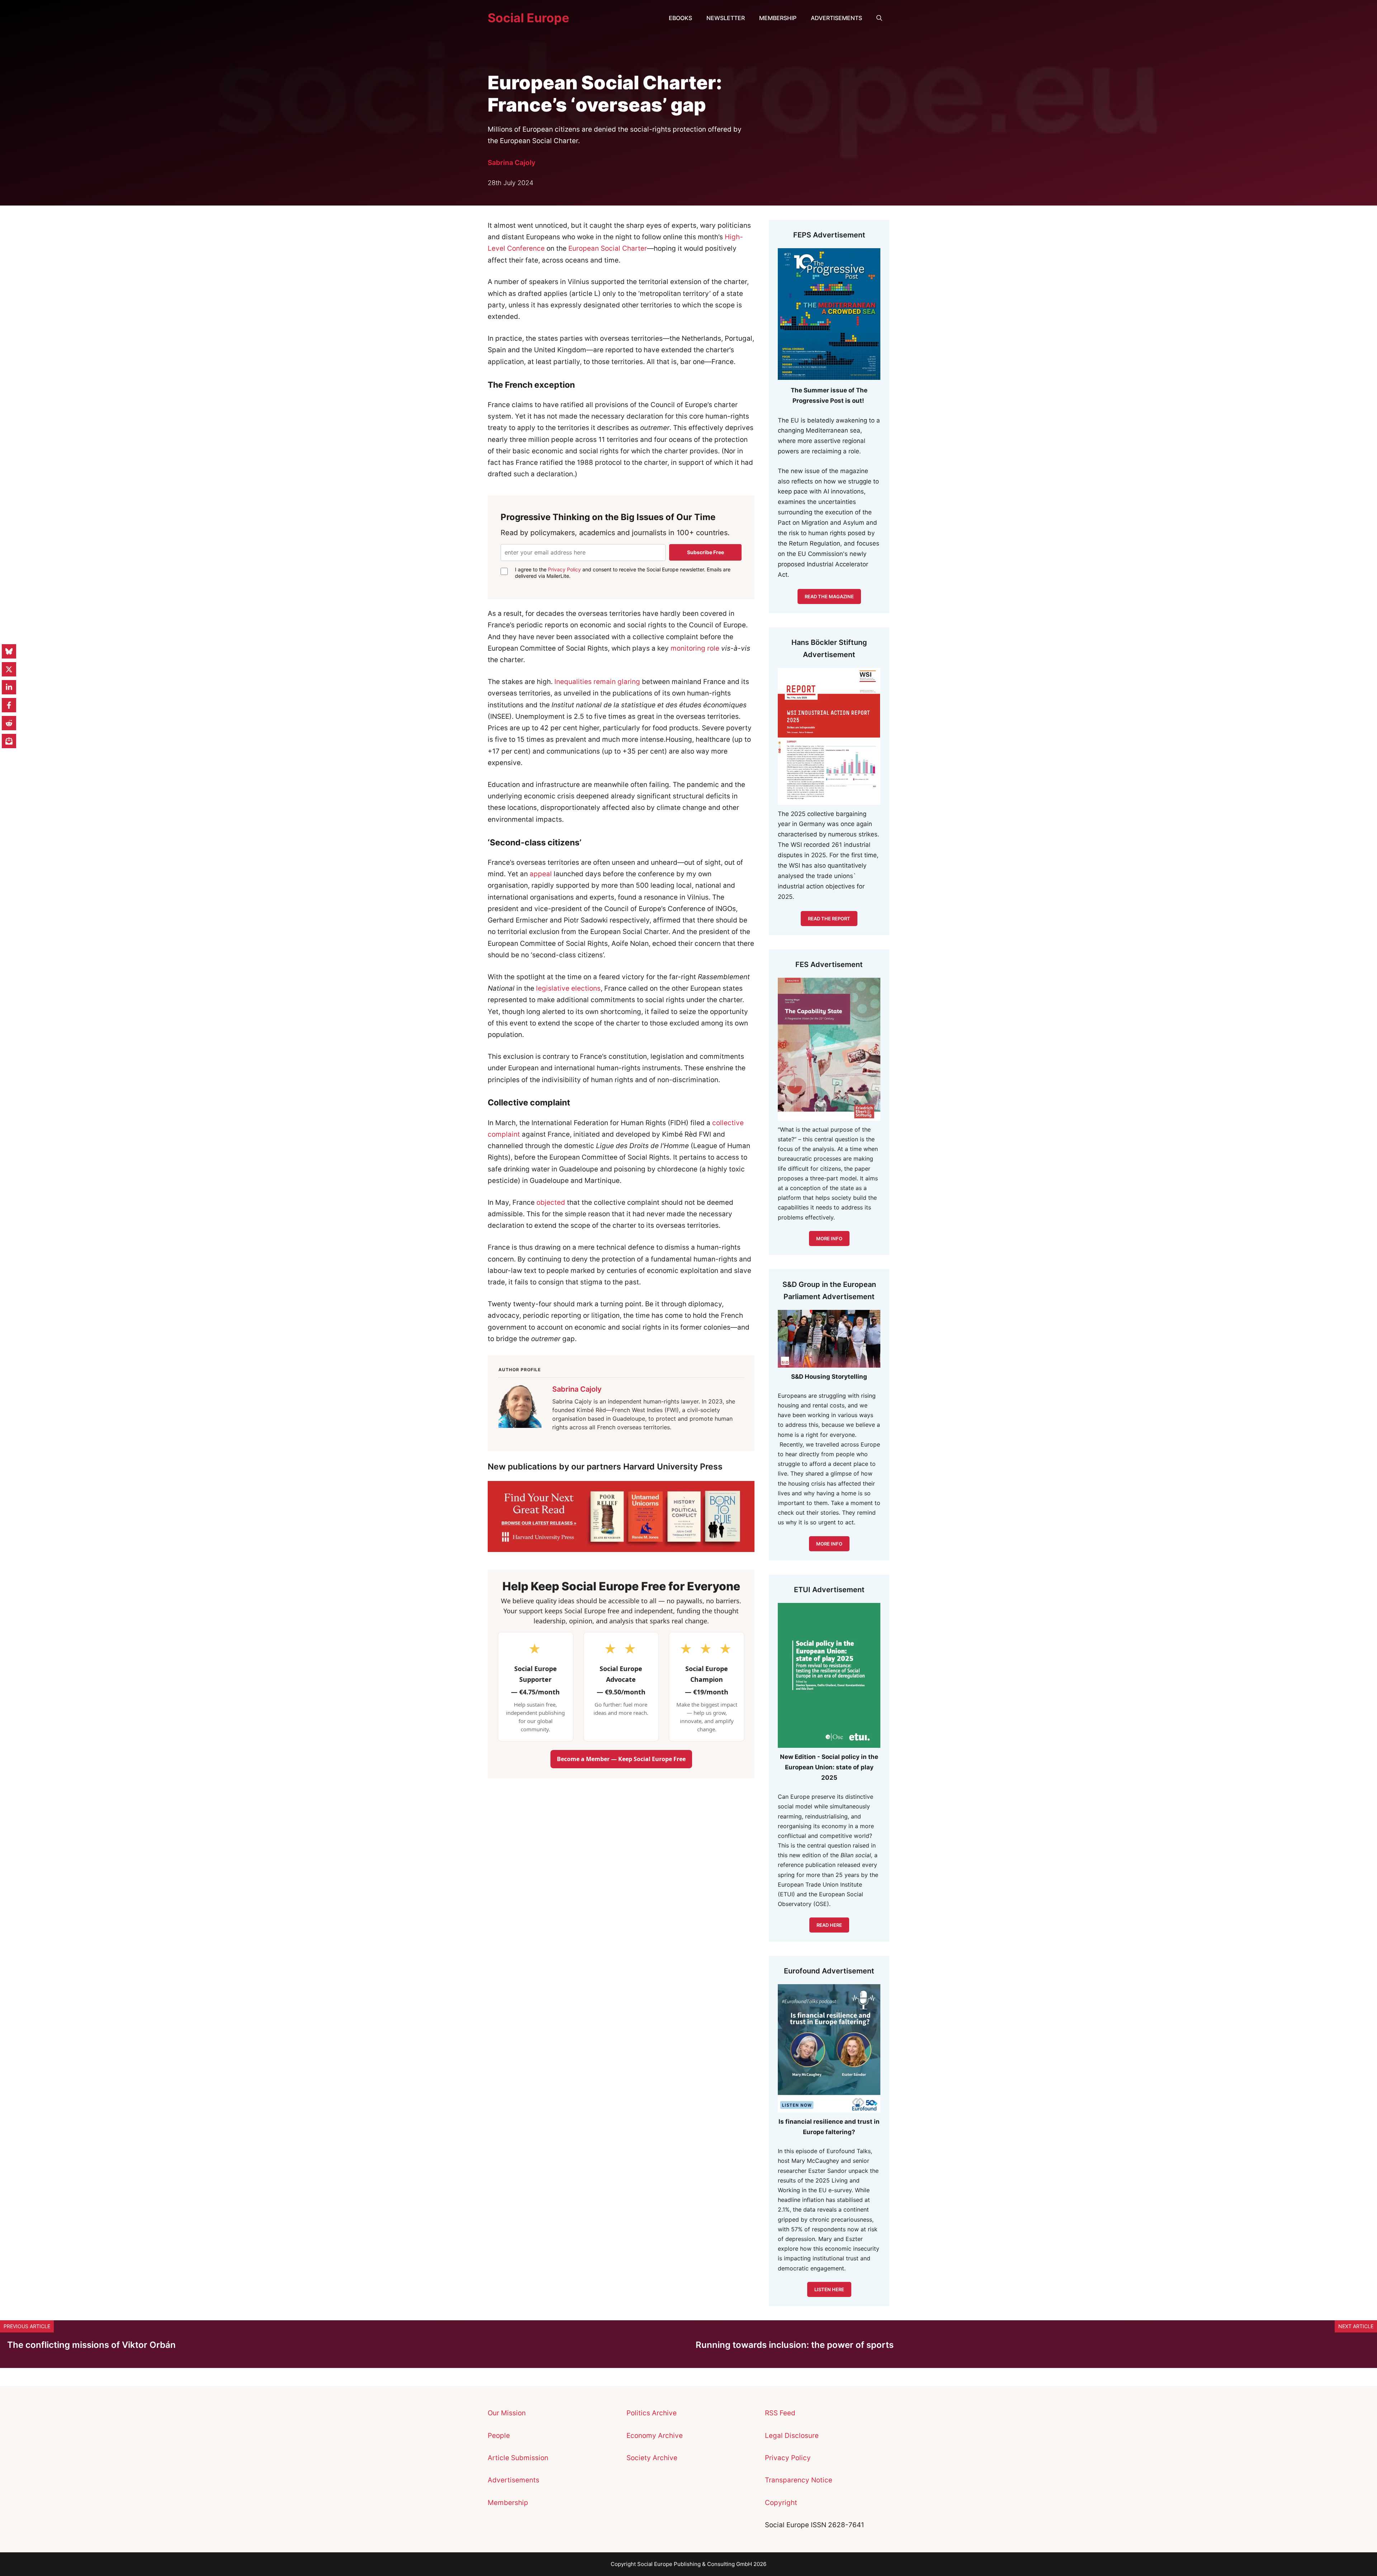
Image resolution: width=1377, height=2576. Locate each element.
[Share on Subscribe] (9, 741)
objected (551, 1202)
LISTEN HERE (829, 2289)
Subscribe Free (706, 552)
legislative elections (568, 988)
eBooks (680, 18)
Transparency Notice (799, 2480)
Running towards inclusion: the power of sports (795, 2345)
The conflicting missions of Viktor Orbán (91, 2345)
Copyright (781, 2503)
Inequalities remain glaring (597, 682)
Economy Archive (655, 2436)
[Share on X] (9, 669)
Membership (778, 18)
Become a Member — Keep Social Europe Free (621, 1759)
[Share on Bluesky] (9, 651)
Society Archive (652, 2458)
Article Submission (518, 2458)
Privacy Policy (564, 569)
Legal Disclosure (792, 2436)
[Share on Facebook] (9, 705)
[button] (879, 18)
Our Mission (507, 2413)
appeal (541, 874)
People (499, 2436)
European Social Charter (608, 248)
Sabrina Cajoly (512, 163)
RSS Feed (780, 2413)
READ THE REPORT (829, 919)
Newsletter (726, 18)
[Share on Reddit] (9, 723)
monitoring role (695, 648)
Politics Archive (652, 2413)
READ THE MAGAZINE (829, 596)
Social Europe (528, 18)
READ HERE (829, 1925)
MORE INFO (829, 1544)
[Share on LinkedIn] (9, 687)
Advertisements (836, 18)
